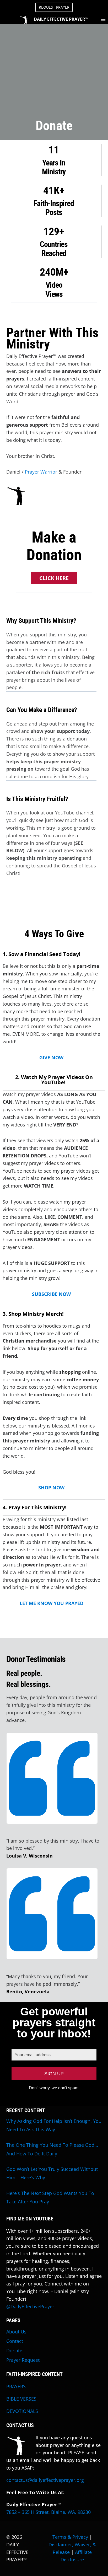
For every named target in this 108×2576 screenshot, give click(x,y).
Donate (14, 2350)
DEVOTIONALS (22, 2411)
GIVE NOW (51, 1058)
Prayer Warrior (41, 472)
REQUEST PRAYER (54, 7)
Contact (15, 2341)
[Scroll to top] (103, 2561)
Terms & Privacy (70, 2537)
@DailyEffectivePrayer (30, 2306)
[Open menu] (103, 19)
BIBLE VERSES (21, 2399)
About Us (16, 2332)
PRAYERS (16, 2386)
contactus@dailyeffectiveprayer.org (45, 2480)
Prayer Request (23, 2360)
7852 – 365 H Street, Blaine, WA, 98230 (48, 2512)
